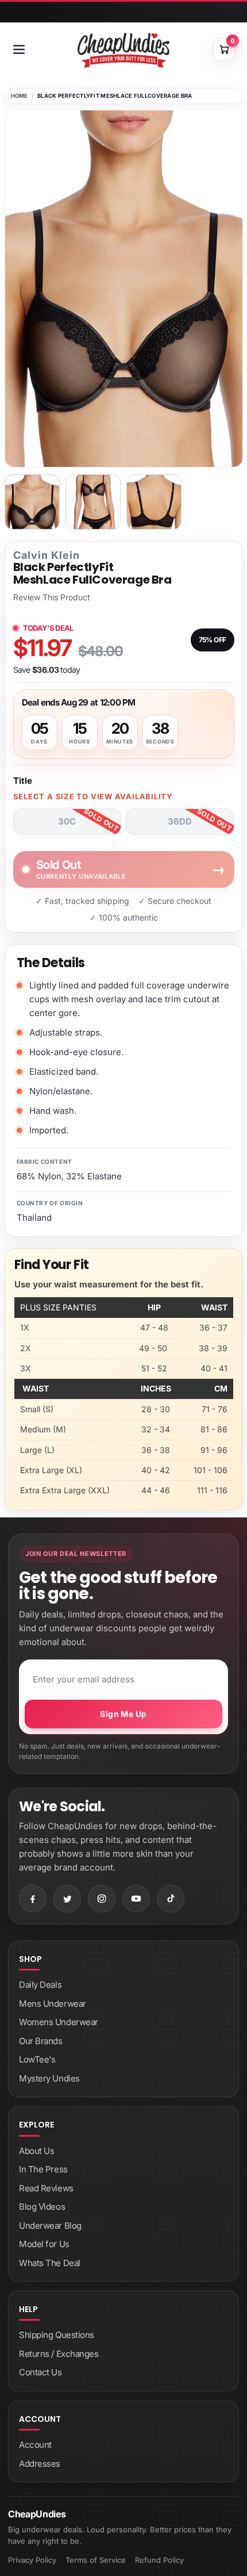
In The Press (43, 2169)
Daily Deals (40, 1985)
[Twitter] (67, 1899)
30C (67, 821)
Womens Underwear (59, 2022)
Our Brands (41, 2041)
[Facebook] (33, 1899)
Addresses (40, 2464)
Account (35, 2445)
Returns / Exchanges (59, 2354)
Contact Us (40, 2372)
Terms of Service (96, 2560)
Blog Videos (42, 2207)
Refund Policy (159, 2560)
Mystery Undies (49, 2078)
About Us (36, 2151)
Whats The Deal (50, 2263)
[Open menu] (19, 49)
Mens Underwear (53, 2004)
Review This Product (52, 597)
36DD (180, 821)
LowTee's (37, 2059)
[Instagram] (102, 1899)
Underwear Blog (50, 2226)
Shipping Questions (57, 2335)
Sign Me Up (123, 1714)
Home (20, 96)
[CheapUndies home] (123, 50)
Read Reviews (46, 2188)
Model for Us (44, 2244)
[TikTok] (171, 1899)
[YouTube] (136, 1899)
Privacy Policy (32, 2560)
